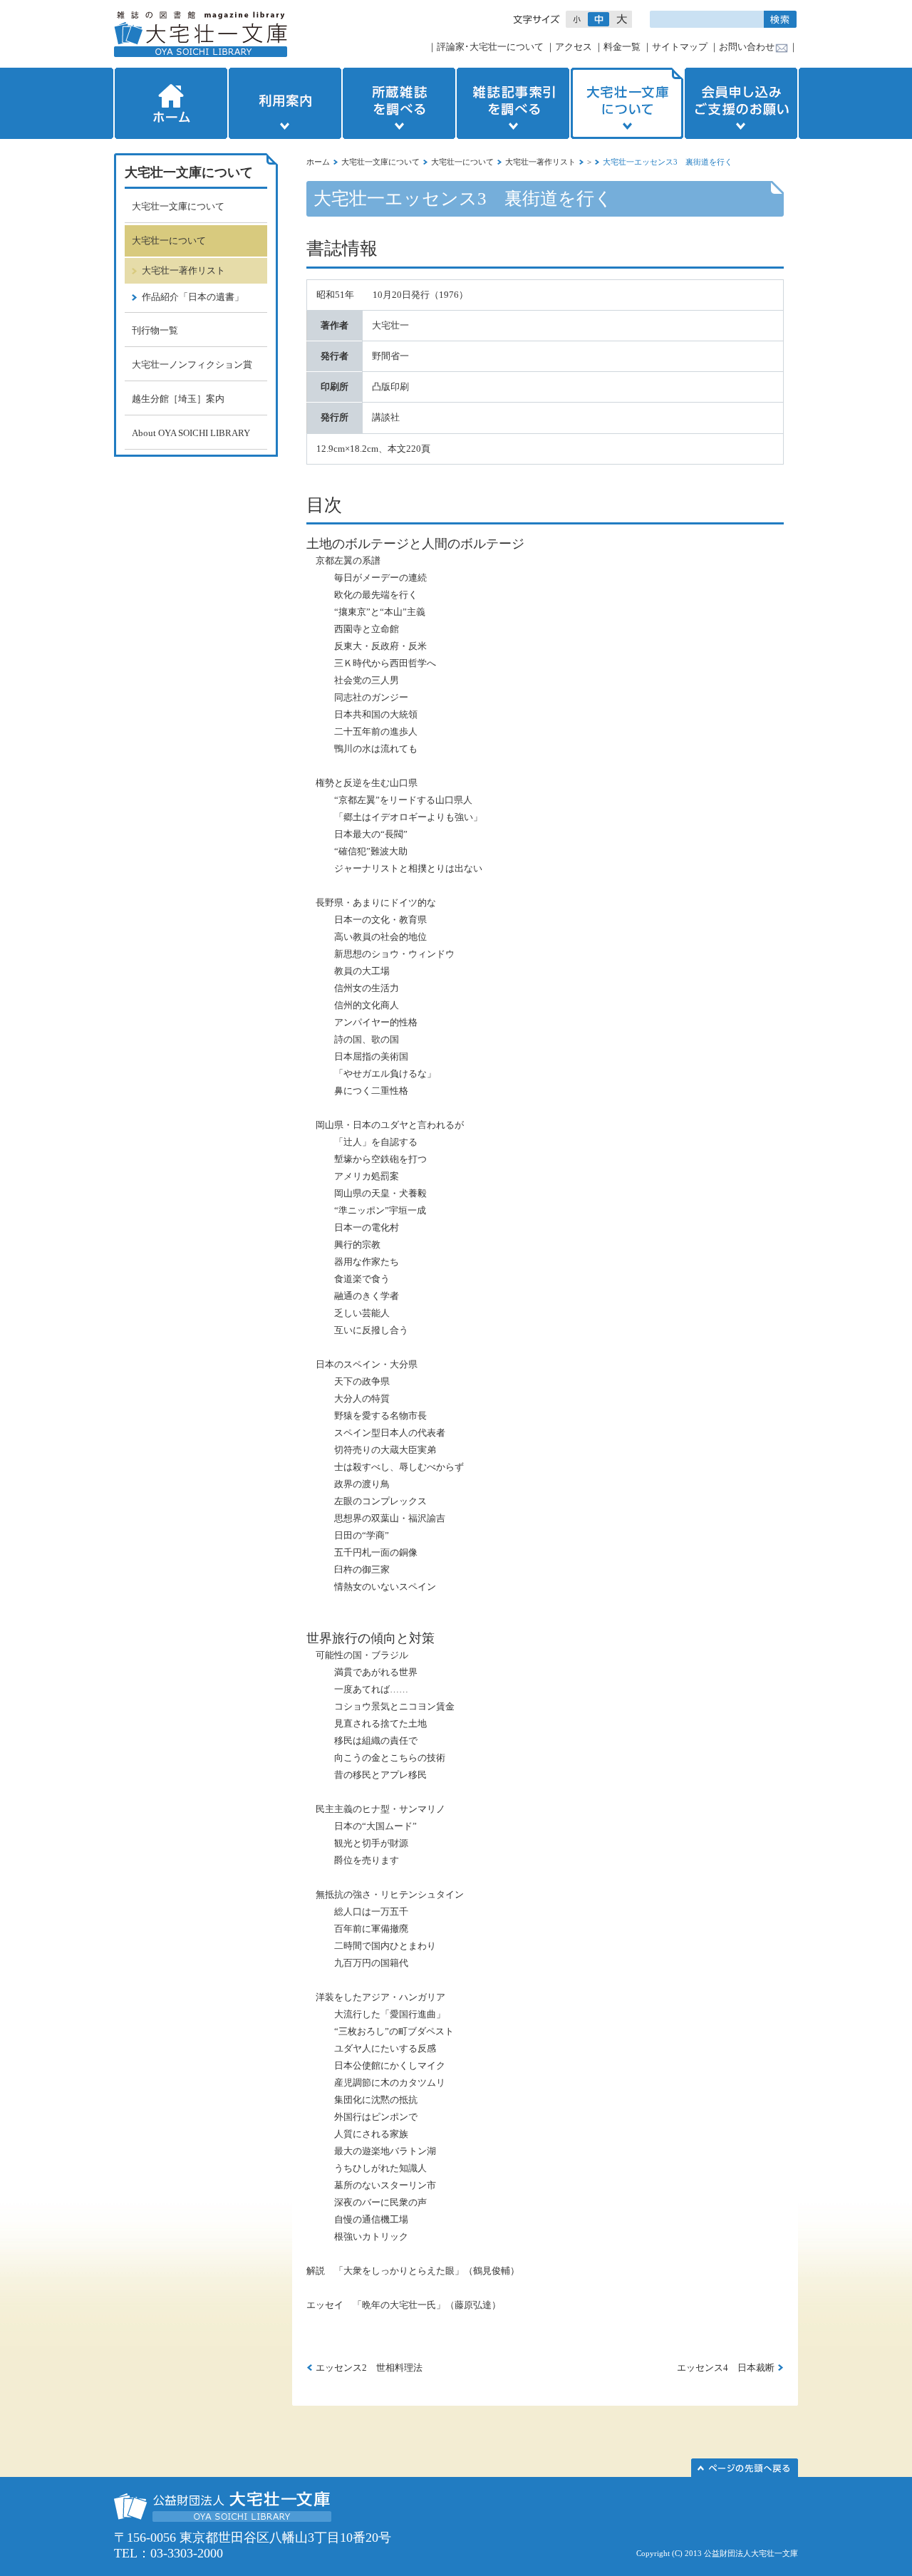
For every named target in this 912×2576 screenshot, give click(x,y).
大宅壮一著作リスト (540, 162)
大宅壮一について (462, 162)
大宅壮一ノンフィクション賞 (192, 364)
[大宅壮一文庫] (201, 34)
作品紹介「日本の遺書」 (193, 297)
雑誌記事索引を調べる (513, 103)
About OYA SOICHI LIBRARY (191, 433)
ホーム (170, 103)
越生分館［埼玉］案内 (178, 399)
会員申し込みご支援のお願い (742, 103)
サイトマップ (680, 47)
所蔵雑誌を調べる (399, 103)
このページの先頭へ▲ (745, 2468)
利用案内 (285, 103)
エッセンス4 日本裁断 (726, 2368)
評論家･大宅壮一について (490, 47)
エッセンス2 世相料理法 (369, 2368)
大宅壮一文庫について (627, 103)
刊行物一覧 (155, 330)
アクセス (574, 47)
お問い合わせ (747, 47)
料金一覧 (622, 47)
